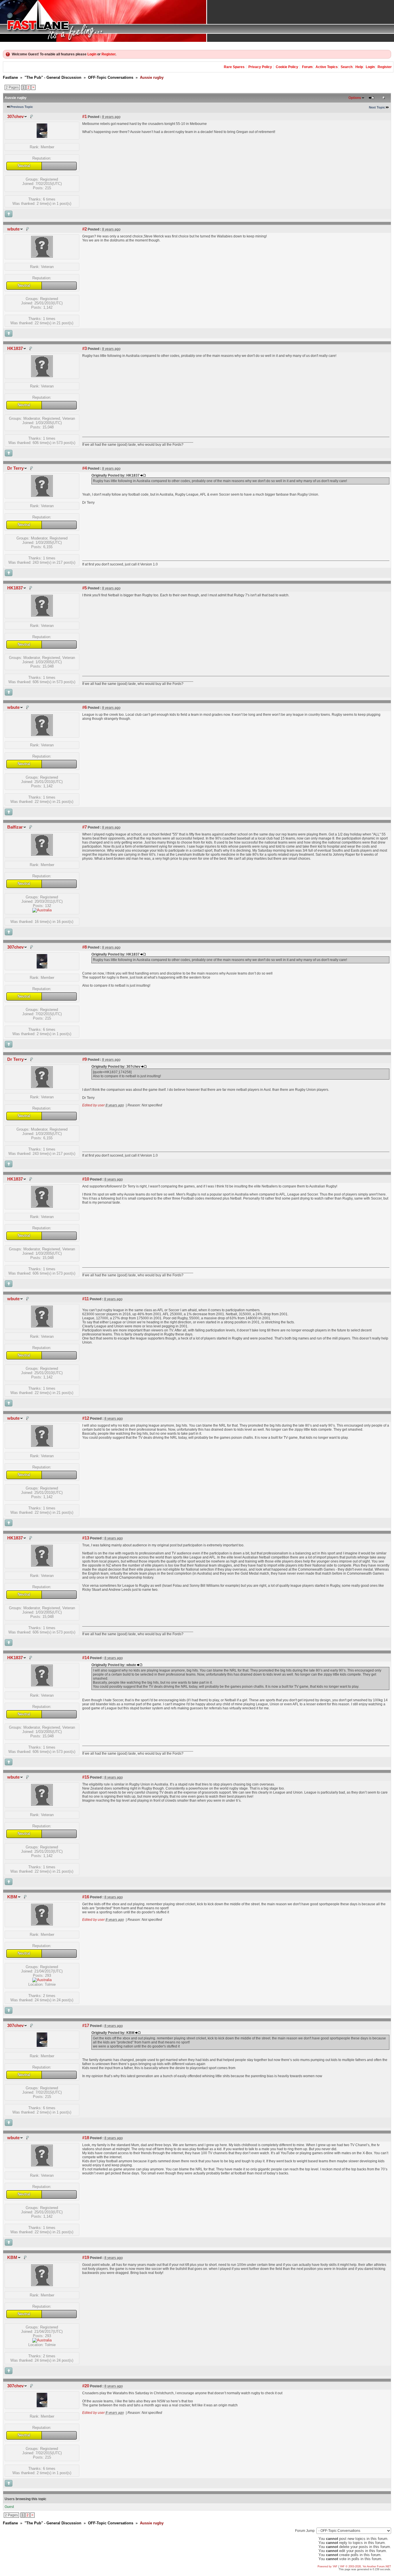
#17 (86, 2026)
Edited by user (93, 1105)
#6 (85, 707)
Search (347, 67)
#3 (85, 349)
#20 (86, 2386)
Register (108, 54)
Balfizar (15, 827)
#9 (85, 1059)
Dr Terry (15, 468)
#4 (85, 468)
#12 (86, 1418)
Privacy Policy (260, 67)
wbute (13, 229)
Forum (307, 67)
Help (359, 67)
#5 (85, 588)
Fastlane (10, 77)
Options (355, 98)
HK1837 (15, 349)
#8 (85, 947)
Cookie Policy (287, 67)
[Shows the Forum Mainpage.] (197, 21)
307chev (15, 117)
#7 (85, 827)
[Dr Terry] (42, 495)
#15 (86, 1777)
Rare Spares (234, 67)
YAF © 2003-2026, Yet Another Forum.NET (365, 2566)
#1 (85, 117)
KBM (12, 1897)
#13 (86, 1538)
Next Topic (377, 107)
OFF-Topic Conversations (111, 77)
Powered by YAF (328, 2566)
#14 (86, 1658)
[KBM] (42, 1924)
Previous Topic (22, 107)
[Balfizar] (42, 854)
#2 (85, 229)
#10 (86, 1179)
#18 (86, 2138)
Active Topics (327, 67)
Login (92, 54)
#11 (86, 1299)
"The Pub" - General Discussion (53, 77)
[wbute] (42, 256)
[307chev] (42, 137)
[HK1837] (42, 376)
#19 (86, 2257)
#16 (86, 1897)
